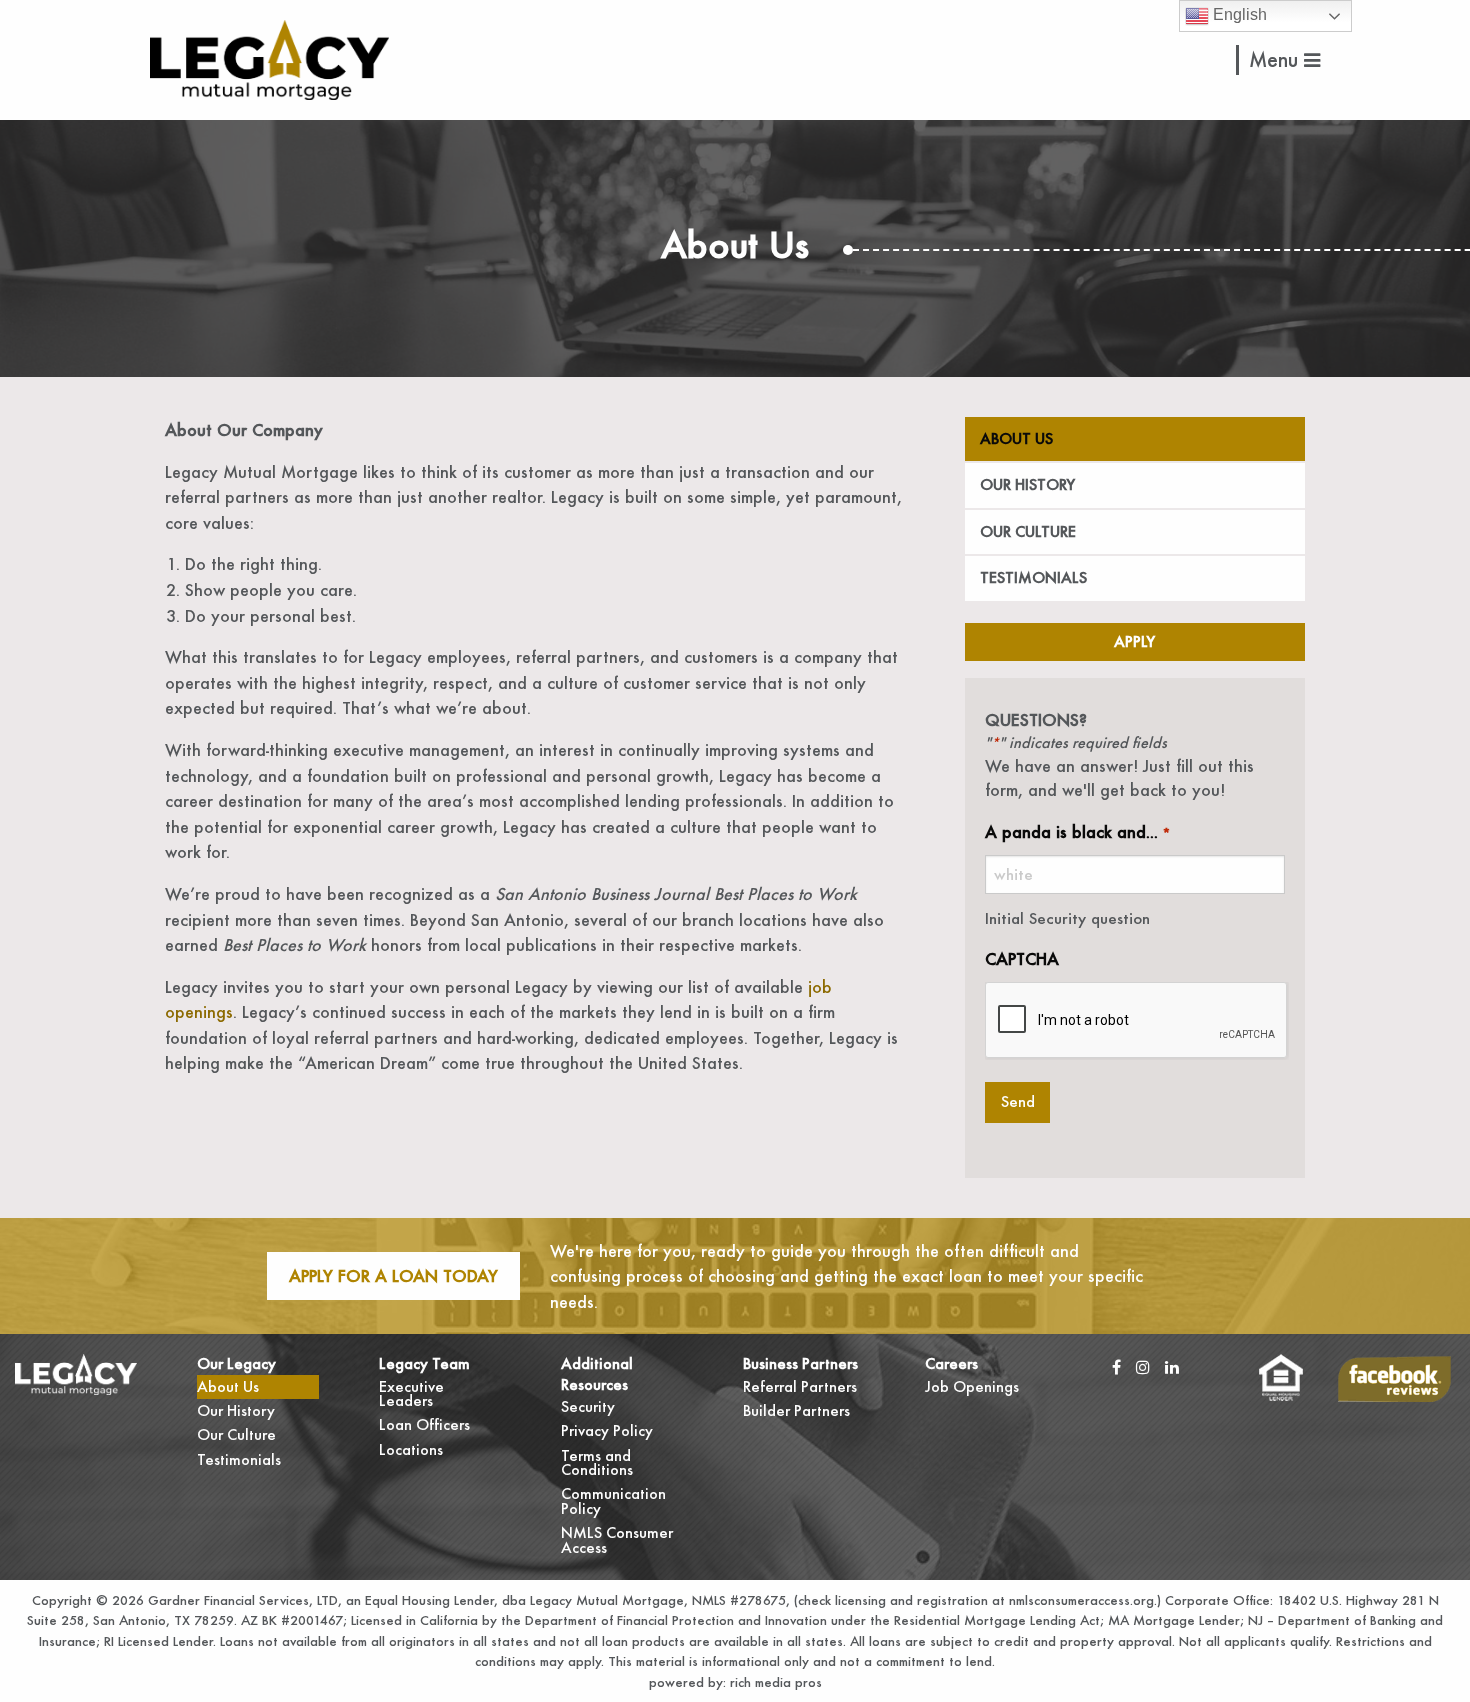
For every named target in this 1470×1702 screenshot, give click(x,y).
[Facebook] (1116, 1366)
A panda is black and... (1077, 831)
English (1238, 14)
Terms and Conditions (597, 1462)
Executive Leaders (411, 1393)
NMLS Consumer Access (617, 1539)
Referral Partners (800, 1386)
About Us (1016, 438)
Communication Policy (613, 1500)
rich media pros (774, 1682)
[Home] (269, 57)
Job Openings (972, 1386)
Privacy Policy (607, 1430)
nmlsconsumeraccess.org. (1083, 1600)
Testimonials (1033, 577)
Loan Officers (424, 1424)
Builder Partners (796, 1410)
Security (588, 1406)
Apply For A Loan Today (393, 1275)
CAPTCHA (1022, 958)
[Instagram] (1143, 1366)
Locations (411, 1449)
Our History (1027, 484)
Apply (1134, 641)
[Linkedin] (1172, 1366)
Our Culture (1028, 531)
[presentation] (1137, 1021)
